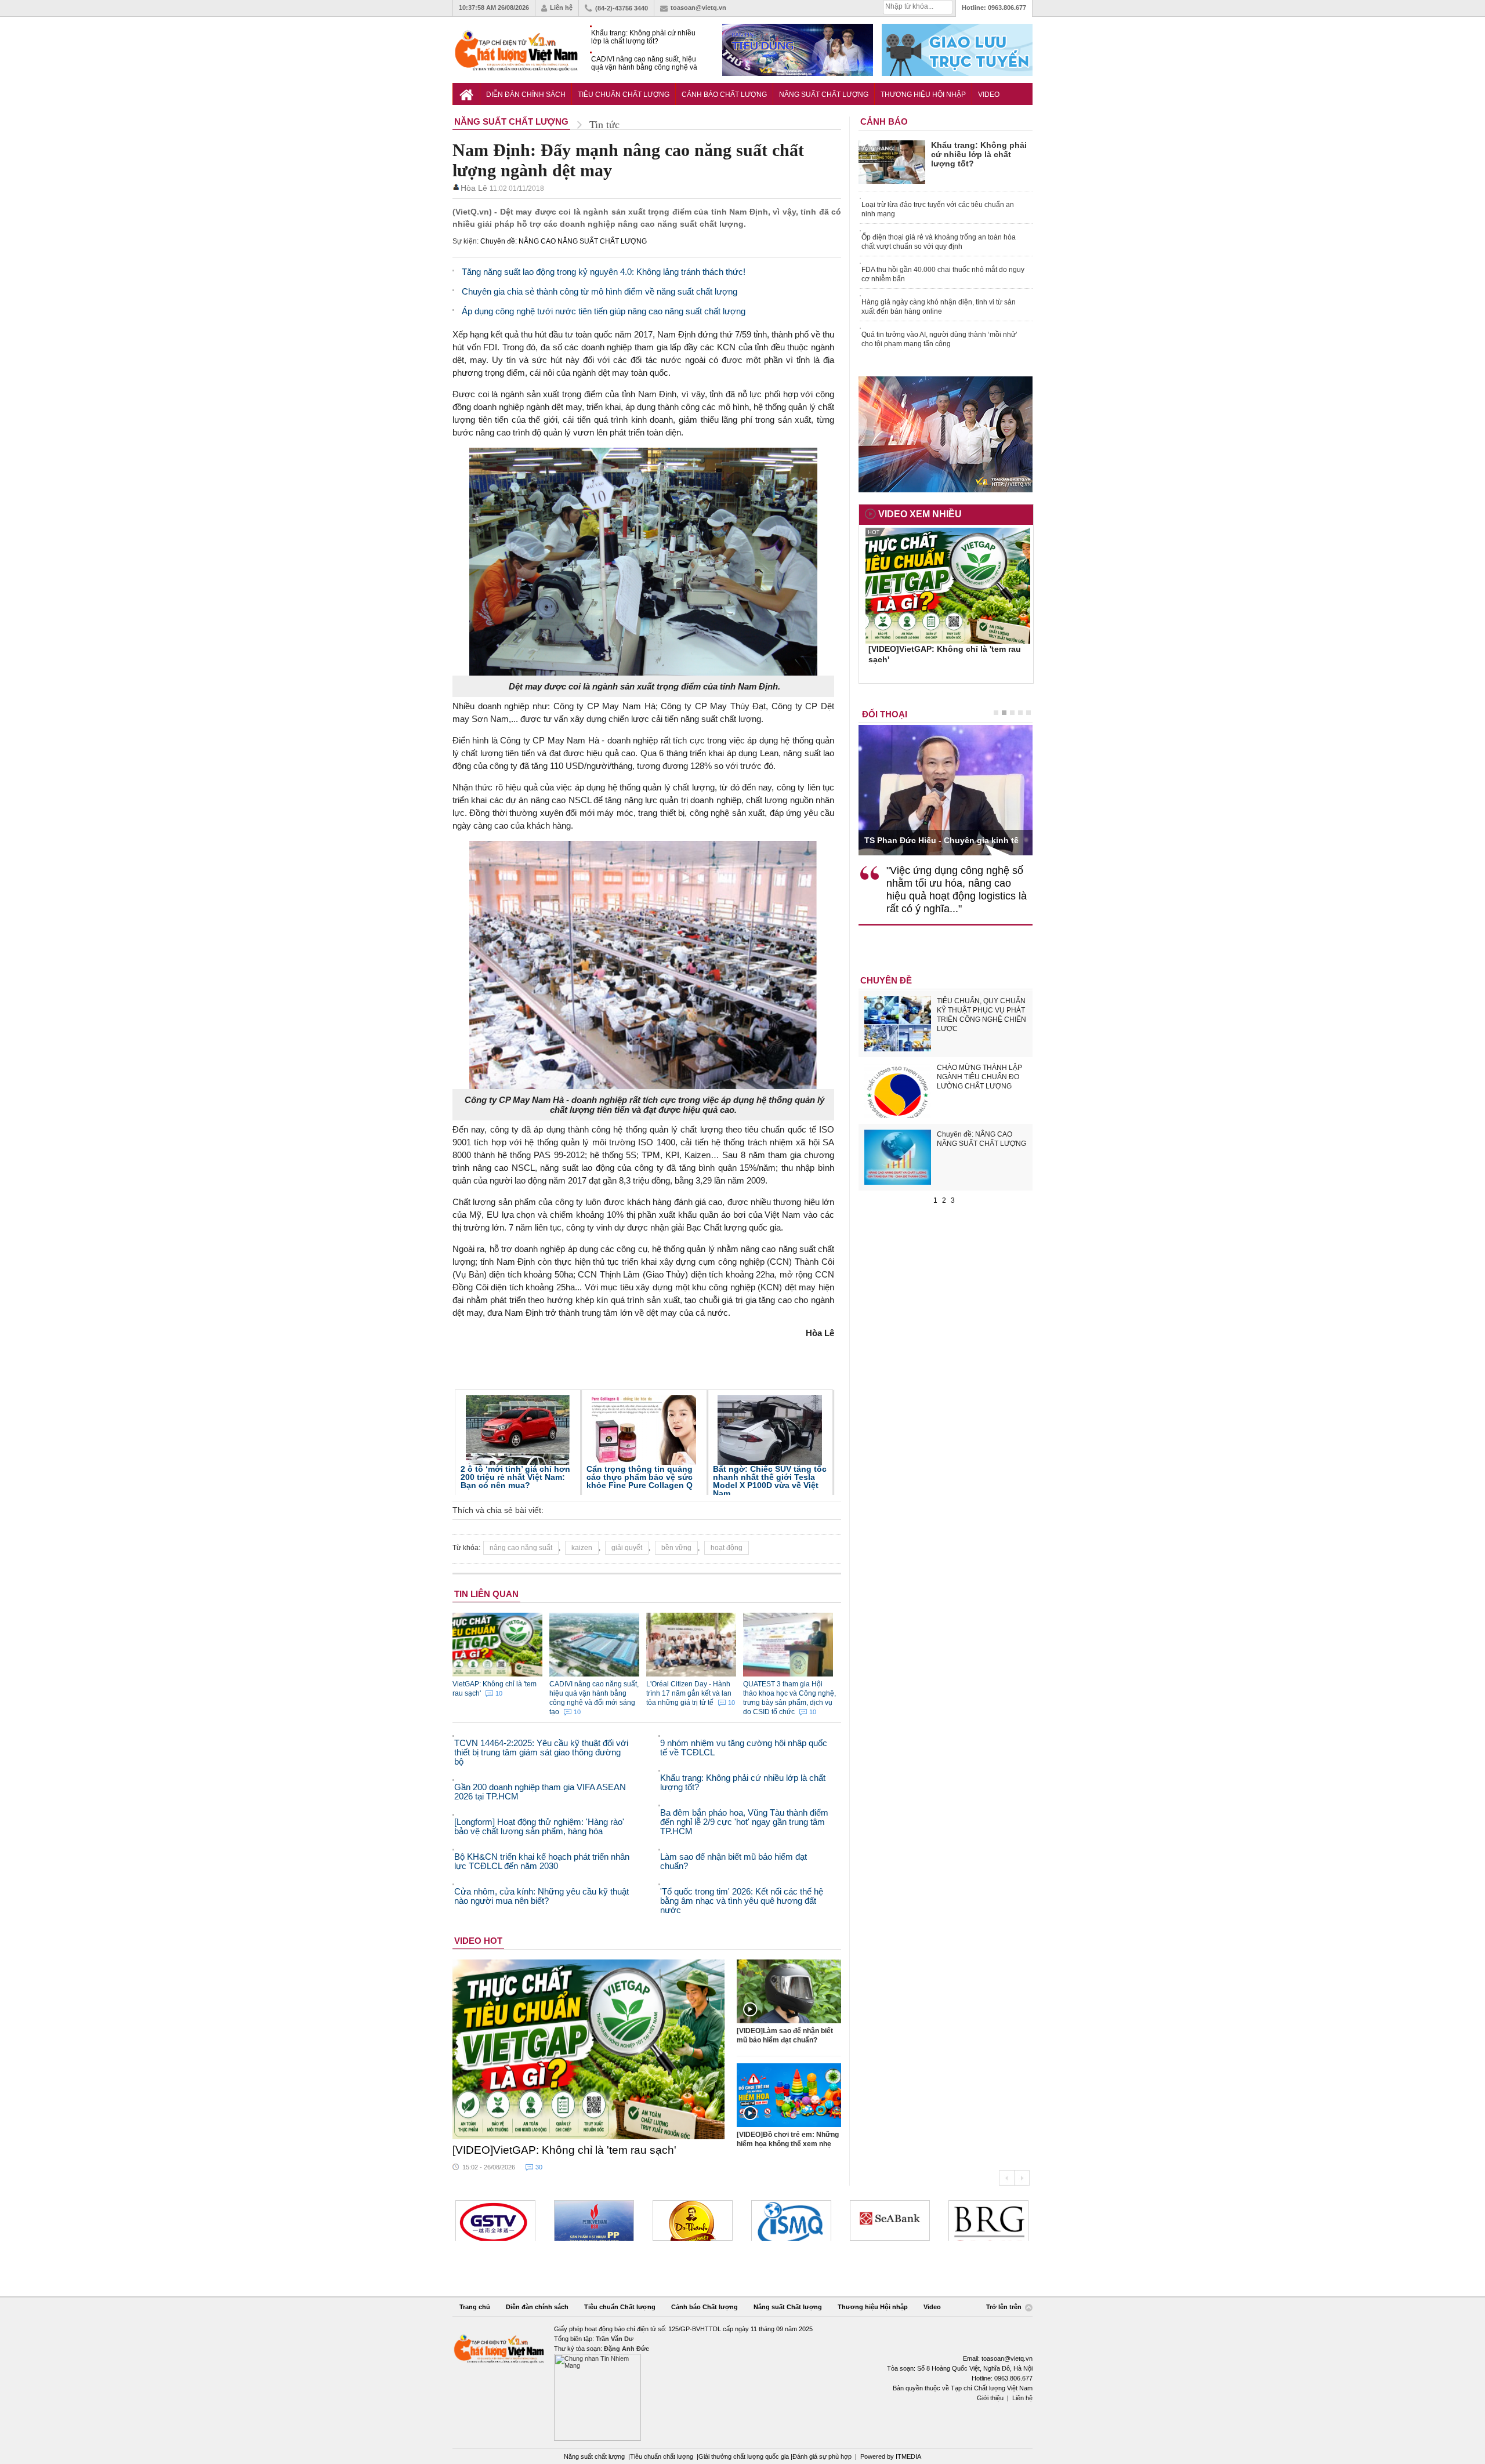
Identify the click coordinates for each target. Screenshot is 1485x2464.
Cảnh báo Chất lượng (724, 95)
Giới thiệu (990, 2398)
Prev (1006, 2178)
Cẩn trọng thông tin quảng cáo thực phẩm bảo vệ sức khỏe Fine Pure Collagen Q (640, 1477)
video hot (478, 1941)
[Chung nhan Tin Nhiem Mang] (742, 2383)
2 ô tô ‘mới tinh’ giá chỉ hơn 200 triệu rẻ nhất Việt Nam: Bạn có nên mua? (515, 1477)
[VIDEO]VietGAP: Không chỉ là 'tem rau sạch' (564, 2150)
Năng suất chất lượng (594, 2456)
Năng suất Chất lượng (824, 95)
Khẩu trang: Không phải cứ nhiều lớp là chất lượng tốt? (643, 37)
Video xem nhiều (920, 514)
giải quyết (627, 1548)
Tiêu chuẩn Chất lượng (624, 95)
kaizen (582, 1548)
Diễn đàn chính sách (526, 95)
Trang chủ (475, 2307)
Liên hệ (561, 8)
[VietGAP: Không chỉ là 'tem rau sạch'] (589, 2049)
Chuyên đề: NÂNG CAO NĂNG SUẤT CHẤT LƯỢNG (564, 241)
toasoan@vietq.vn (698, 8)
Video (989, 95)
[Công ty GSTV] (495, 2220)
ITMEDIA (908, 2456)
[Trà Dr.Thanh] (693, 2220)
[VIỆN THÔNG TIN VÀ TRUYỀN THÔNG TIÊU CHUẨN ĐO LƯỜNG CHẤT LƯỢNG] (791, 2220)
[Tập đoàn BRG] (988, 2220)
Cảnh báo (884, 121)
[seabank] (890, 2220)
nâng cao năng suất (521, 1548)
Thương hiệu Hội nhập (923, 95)
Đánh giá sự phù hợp (822, 2456)
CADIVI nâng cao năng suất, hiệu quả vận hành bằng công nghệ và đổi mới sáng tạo (644, 63)
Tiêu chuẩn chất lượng (662, 2456)
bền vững (676, 1548)
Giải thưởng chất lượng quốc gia (745, 2456)
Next (1022, 2178)
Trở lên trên (1005, 2307)
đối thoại (885, 714)
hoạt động (727, 1548)
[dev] (594, 2220)
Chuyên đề (886, 980)
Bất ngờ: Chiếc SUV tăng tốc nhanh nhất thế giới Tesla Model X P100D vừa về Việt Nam (770, 1481)
